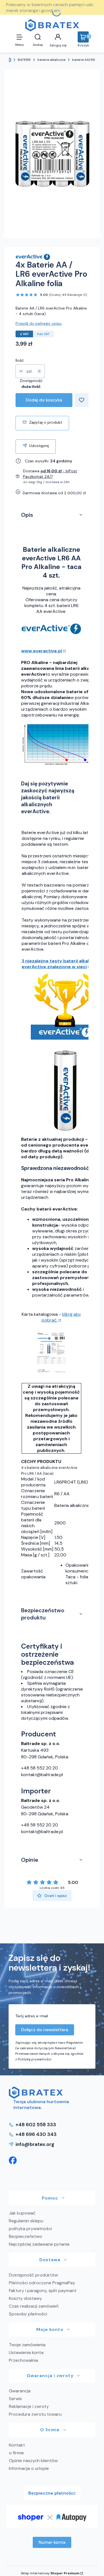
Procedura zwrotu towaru (35, 2414)
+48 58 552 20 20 (40, 1768)
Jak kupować (22, 2213)
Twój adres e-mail (32, 2016)
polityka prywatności (30, 2229)
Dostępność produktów (33, 2275)
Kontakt (17, 2445)
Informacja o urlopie (29, 2468)
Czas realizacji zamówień (34, 2306)
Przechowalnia (23, 2360)
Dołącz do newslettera (45, 2030)
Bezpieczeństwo (26, 2236)
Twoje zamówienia (27, 2345)
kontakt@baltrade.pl (42, 1775)
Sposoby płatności (28, 2314)
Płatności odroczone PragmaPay (42, 2283)
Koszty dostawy (25, 2298)
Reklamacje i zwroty (29, 2406)
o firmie (16, 2453)
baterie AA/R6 (84, 60)
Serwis (15, 2399)
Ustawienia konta (26, 2352)
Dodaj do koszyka (44, 400)
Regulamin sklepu (26, 2221)
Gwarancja (20, 2391)
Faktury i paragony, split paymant (43, 2291)
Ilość (20, 360)
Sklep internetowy (50, 2573)
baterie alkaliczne (51, 60)
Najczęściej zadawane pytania (39, 2244)
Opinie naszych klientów (33, 2461)
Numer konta (52, 2542)
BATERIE (24, 60)
